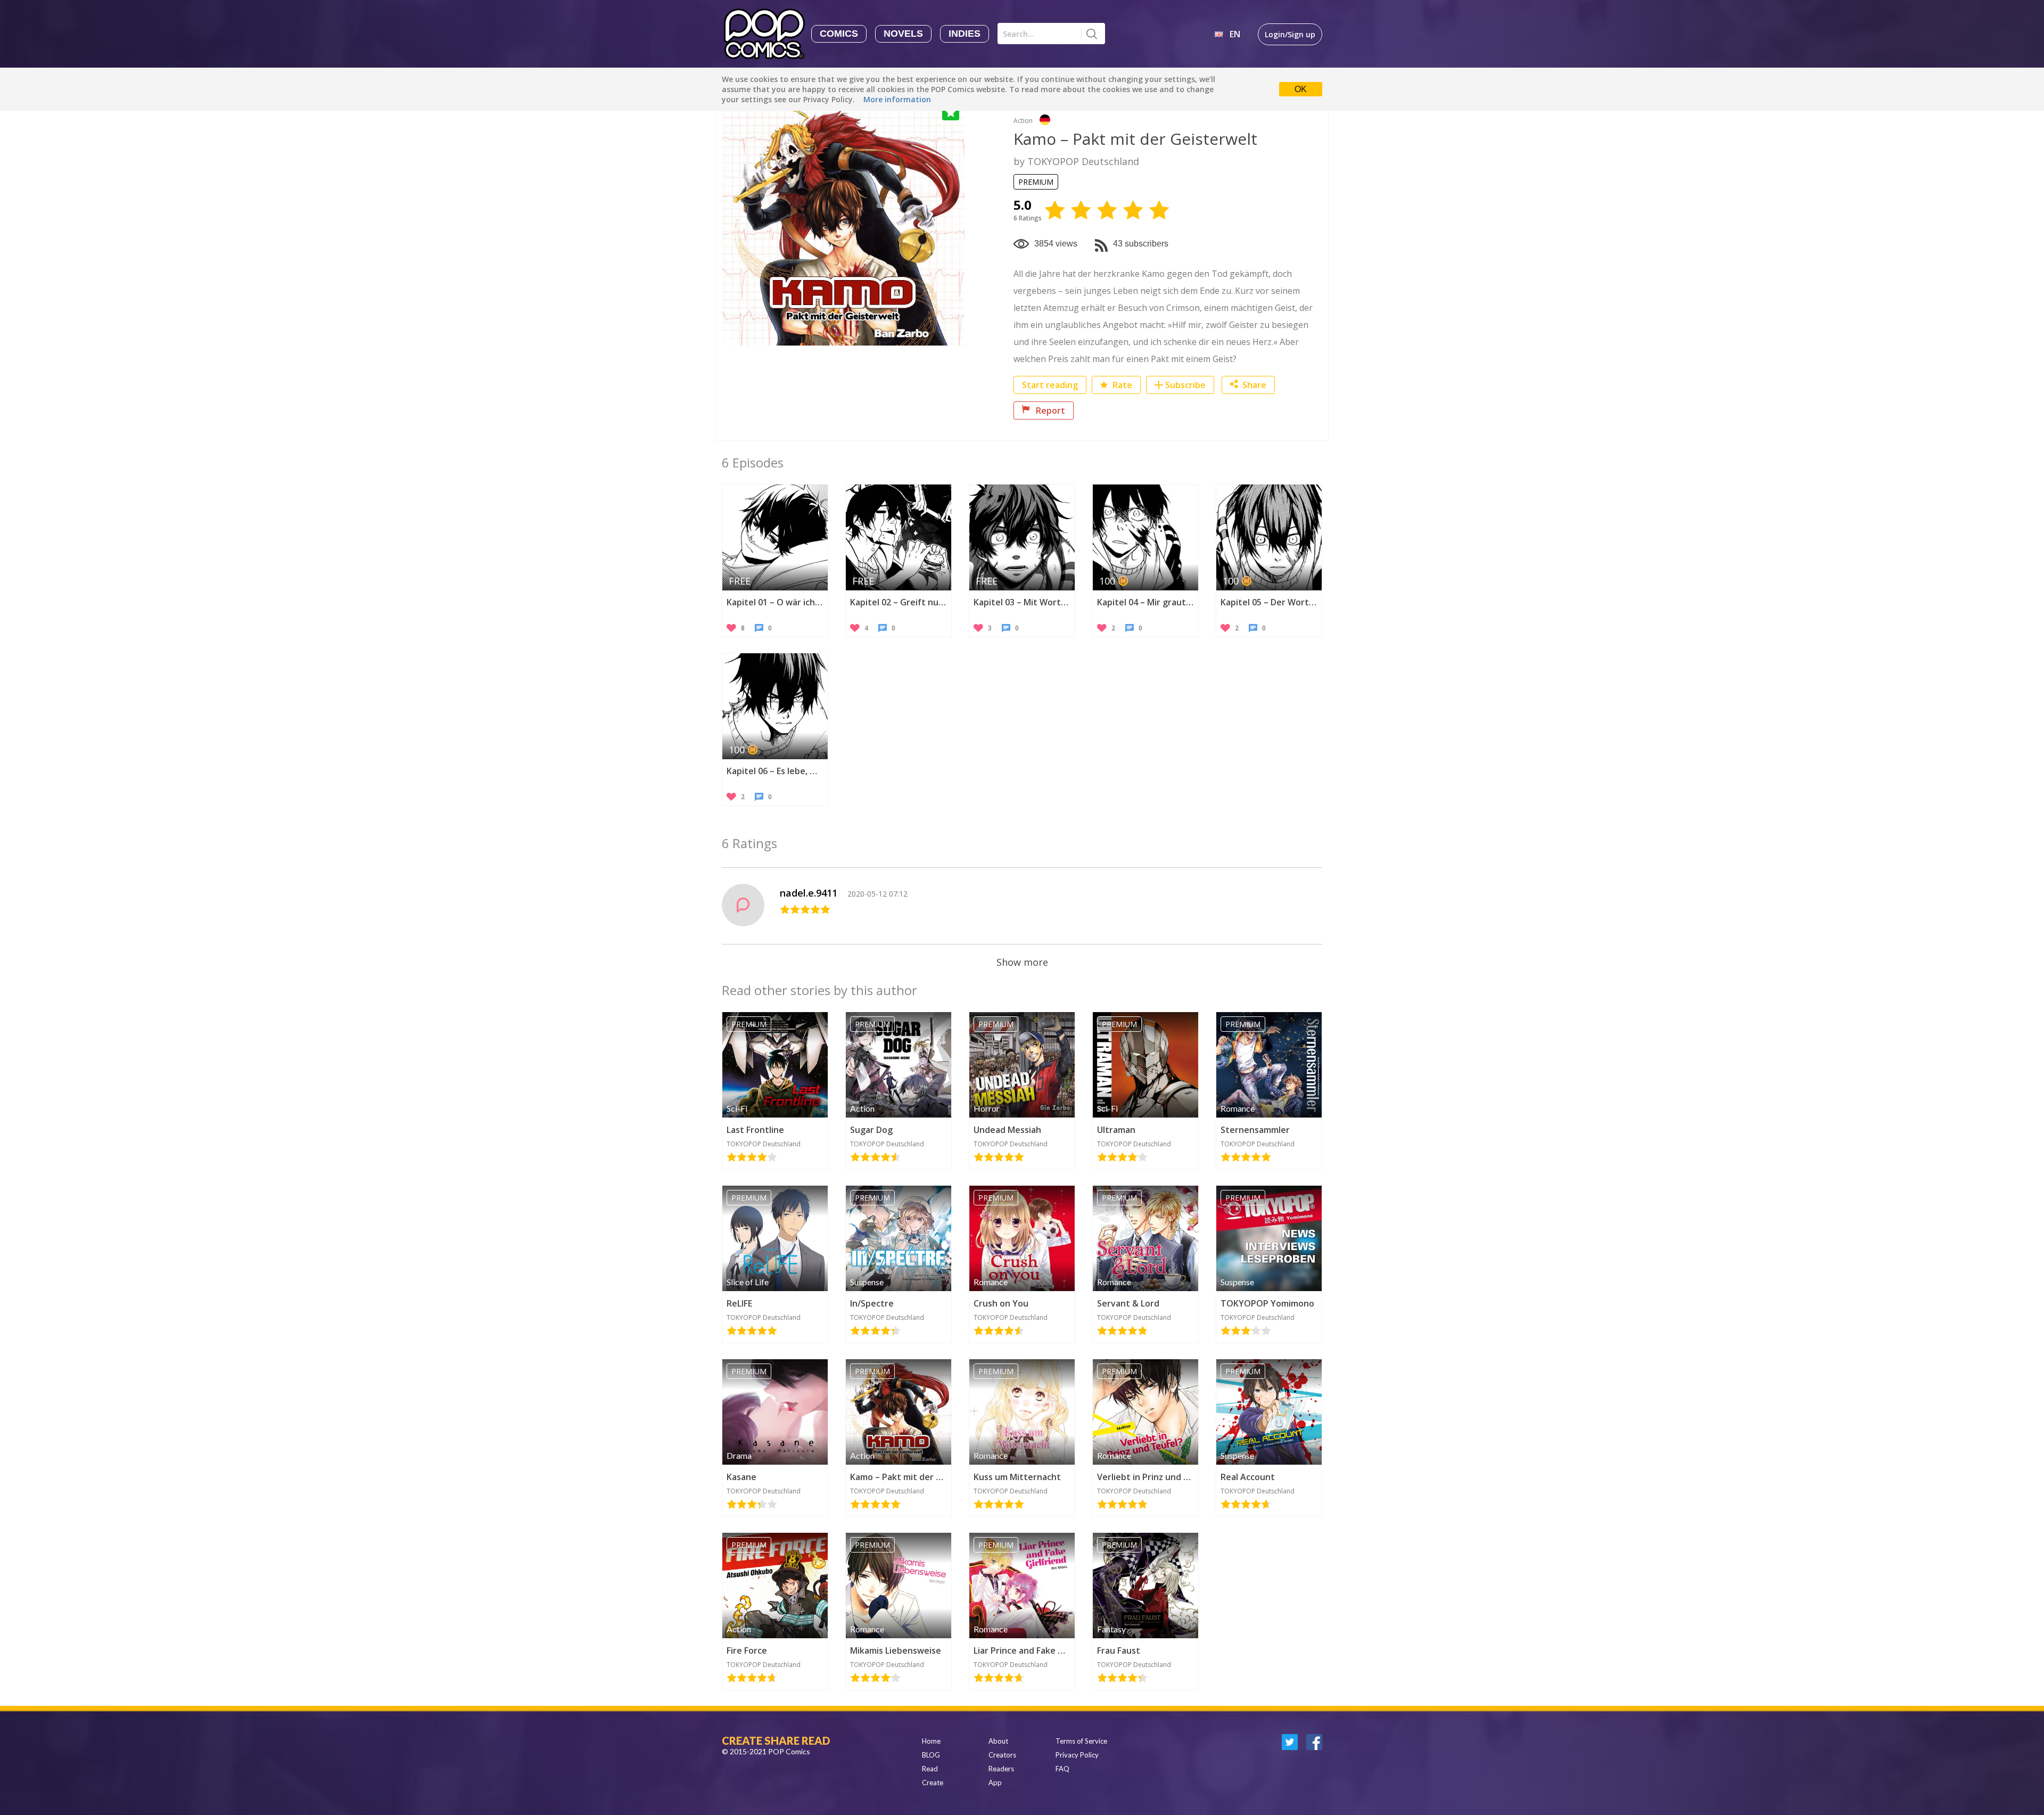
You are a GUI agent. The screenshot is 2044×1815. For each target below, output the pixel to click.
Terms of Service (1081, 1741)
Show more (1022, 962)
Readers (1001, 1769)
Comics (839, 34)
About (998, 1741)
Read (930, 1769)
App (995, 1783)
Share (1254, 385)
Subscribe (1185, 385)
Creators (1002, 1755)
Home (931, 1741)
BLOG (931, 1755)
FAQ (1062, 1769)
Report (1049, 410)
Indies (965, 34)
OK (1301, 89)
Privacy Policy (1077, 1755)
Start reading (1050, 385)
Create (933, 1783)
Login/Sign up (1290, 34)
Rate (1121, 385)
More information (897, 99)
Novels (903, 34)
